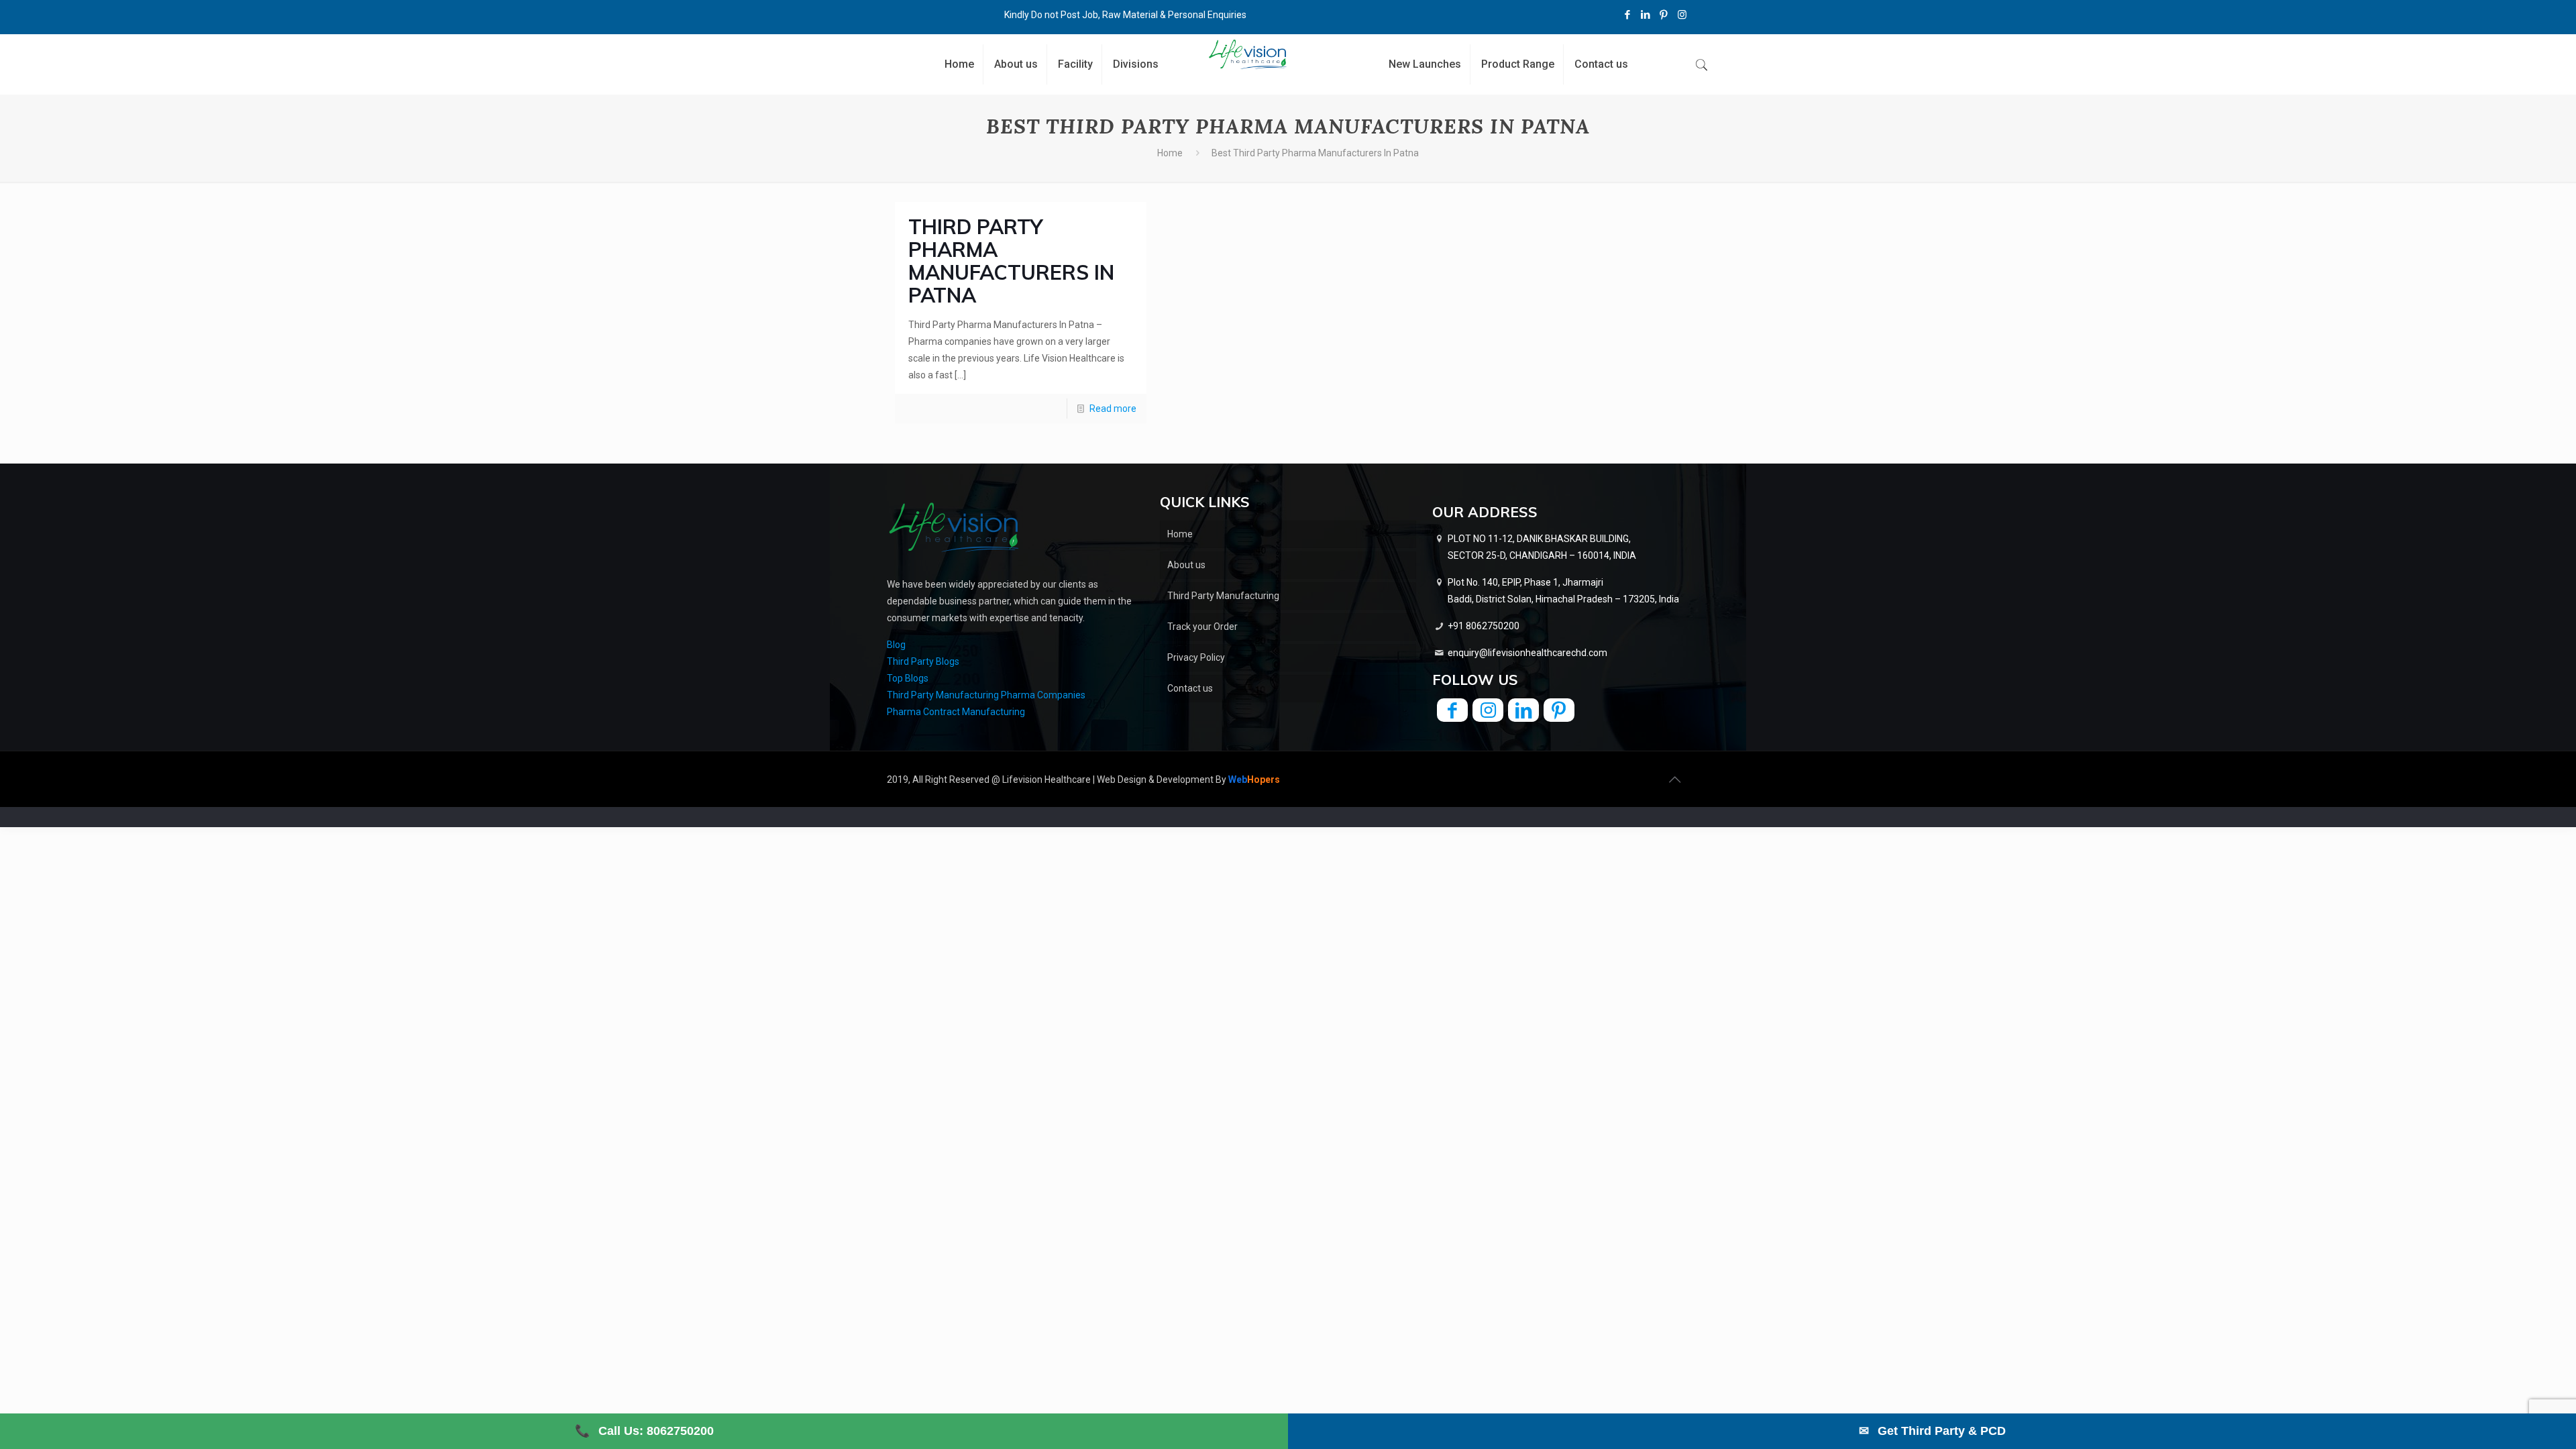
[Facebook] (1628, 15)
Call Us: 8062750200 (644, 1431)
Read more (1113, 409)
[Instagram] (1682, 15)
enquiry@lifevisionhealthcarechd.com (1527, 653)
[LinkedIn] (1646, 15)
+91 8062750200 (1484, 626)
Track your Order (1202, 627)
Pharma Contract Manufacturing (956, 712)
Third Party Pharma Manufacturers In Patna (1011, 261)
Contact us (1190, 688)
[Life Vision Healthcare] (1248, 54)
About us (1186, 565)
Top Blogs (908, 678)
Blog (896, 645)
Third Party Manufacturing (1223, 596)
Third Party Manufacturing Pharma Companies (986, 695)
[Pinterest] (1664, 15)
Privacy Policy (1196, 657)
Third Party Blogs (923, 661)
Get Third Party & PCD (1932, 1431)
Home (1170, 153)
